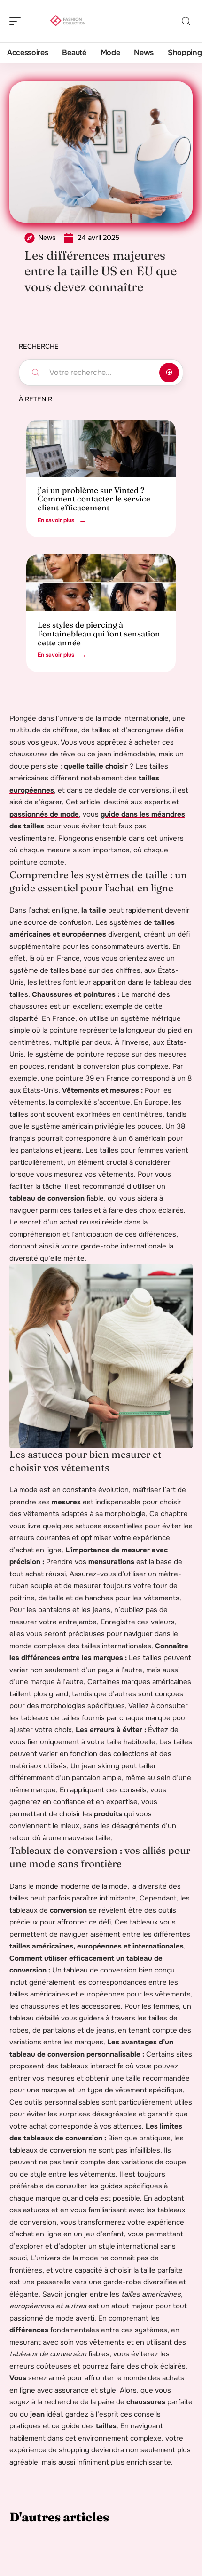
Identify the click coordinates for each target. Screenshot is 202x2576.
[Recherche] (186, 21)
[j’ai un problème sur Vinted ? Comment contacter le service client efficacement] (101, 448)
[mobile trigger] (17, 21)
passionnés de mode (44, 814)
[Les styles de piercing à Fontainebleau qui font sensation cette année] (101, 583)
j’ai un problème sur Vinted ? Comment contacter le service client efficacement (94, 499)
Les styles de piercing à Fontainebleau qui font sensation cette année (99, 633)
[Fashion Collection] (68, 21)
